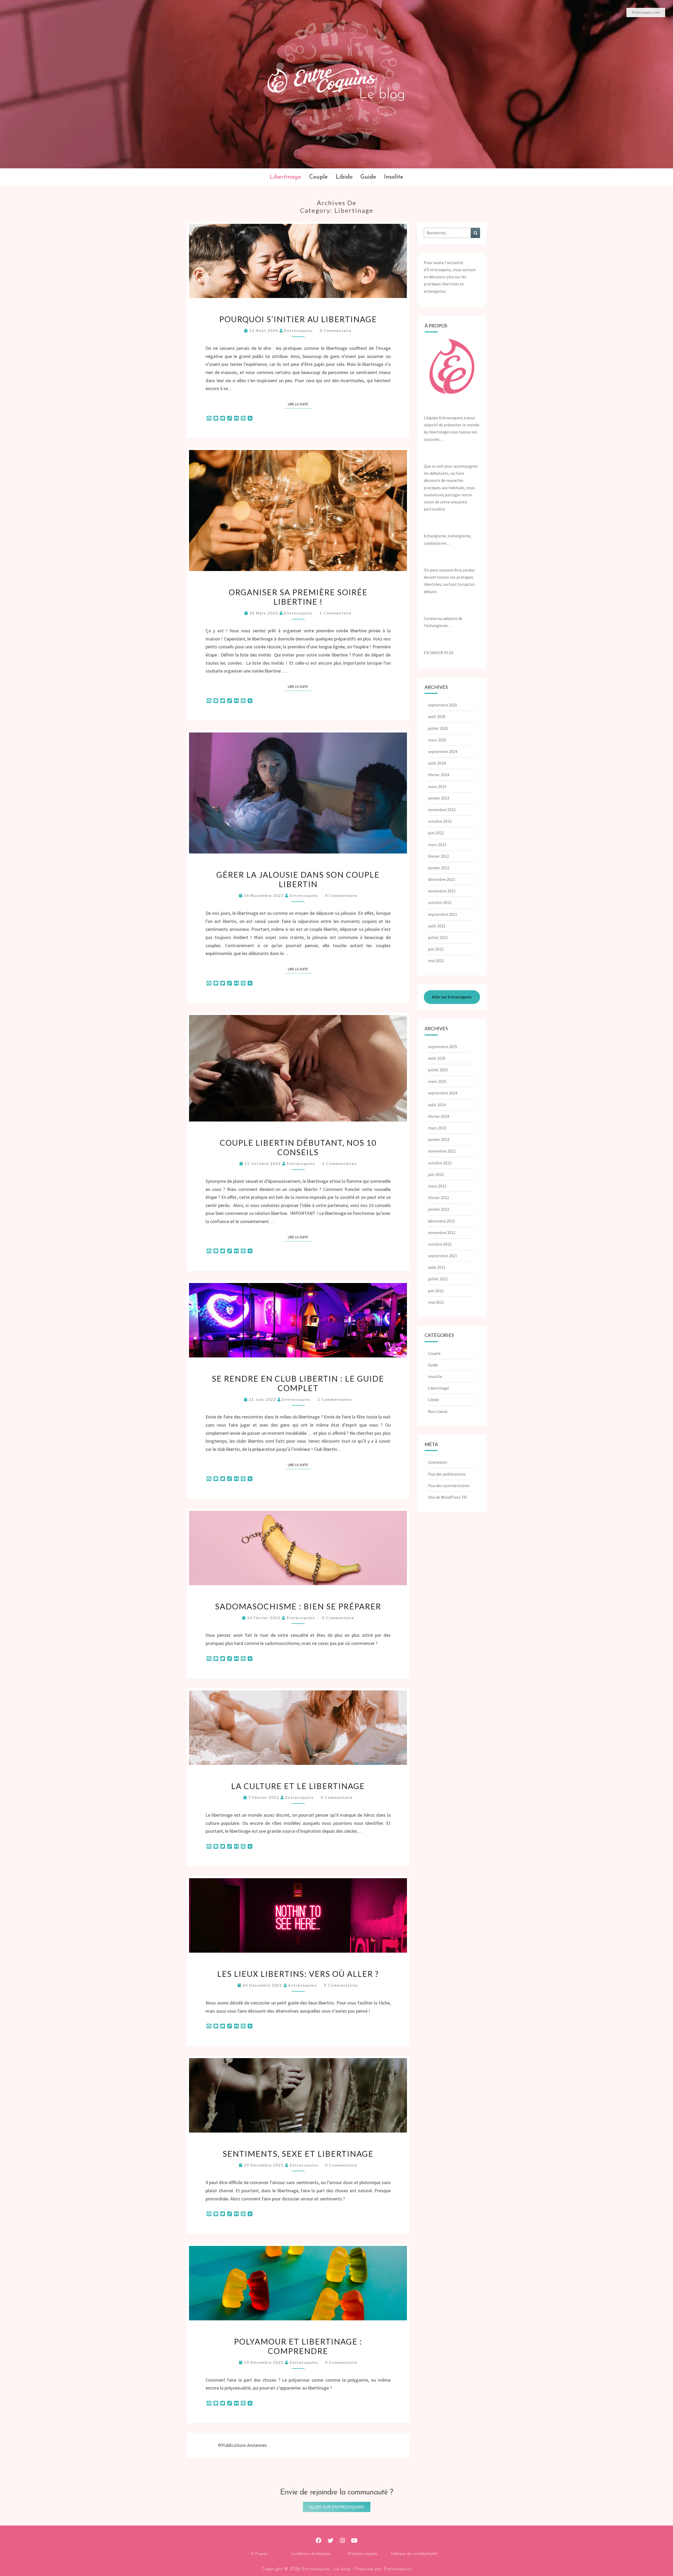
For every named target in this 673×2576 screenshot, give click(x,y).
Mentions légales (362, 2554)
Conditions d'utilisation (311, 2554)
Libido (344, 177)
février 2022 (439, 856)
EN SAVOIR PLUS (439, 653)
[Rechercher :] (452, 233)
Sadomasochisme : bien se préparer (298, 1606)
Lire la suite (300, 403)
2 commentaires (340, 1163)
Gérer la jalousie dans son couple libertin (298, 879)
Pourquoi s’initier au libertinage (298, 319)
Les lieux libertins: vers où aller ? (298, 1974)
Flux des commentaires (449, 1486)
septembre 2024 (443, 751)
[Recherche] (475, 233)
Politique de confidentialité (414, 2554)
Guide (368, 177)
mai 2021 (436, 961)
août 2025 (437, 716)
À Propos (259, 2554)
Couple (318, 177)
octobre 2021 (440, 902)
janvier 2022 (439, 868)
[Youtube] (354, 2541)
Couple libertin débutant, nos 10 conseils (298, 1147)
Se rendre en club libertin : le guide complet (298, 1383)
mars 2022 (437, 845)
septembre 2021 (443, 914)
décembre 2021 (442, 879)
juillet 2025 (438, 728)
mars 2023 (437, 786)
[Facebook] (319, 2541)
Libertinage (285, 177)
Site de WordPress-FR (447, 1497)
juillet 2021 (438, 937)
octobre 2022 (440, 821)
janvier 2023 (439, 798)
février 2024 (439, 775)
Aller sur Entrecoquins (452, 997)
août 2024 (437, 763)
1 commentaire (336, 613)
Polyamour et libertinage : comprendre (298, 2346)
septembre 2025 (443, 705)
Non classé (438, 1411)
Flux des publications (447, 1474)
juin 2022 (436, 833)
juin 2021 (436, 949)
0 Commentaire (336, 330)
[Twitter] (331, 2541)
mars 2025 (437, 740)
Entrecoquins (299, 330)
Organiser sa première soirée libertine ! (298, 597)
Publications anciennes (244, 2445)
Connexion (438, 1462)
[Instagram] (342, 2541)
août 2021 (437, 926)
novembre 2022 (442, 810)
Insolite (394, 177)
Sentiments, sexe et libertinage (298, 2154)
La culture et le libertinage (298, 1786)
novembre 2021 (442, 891)
